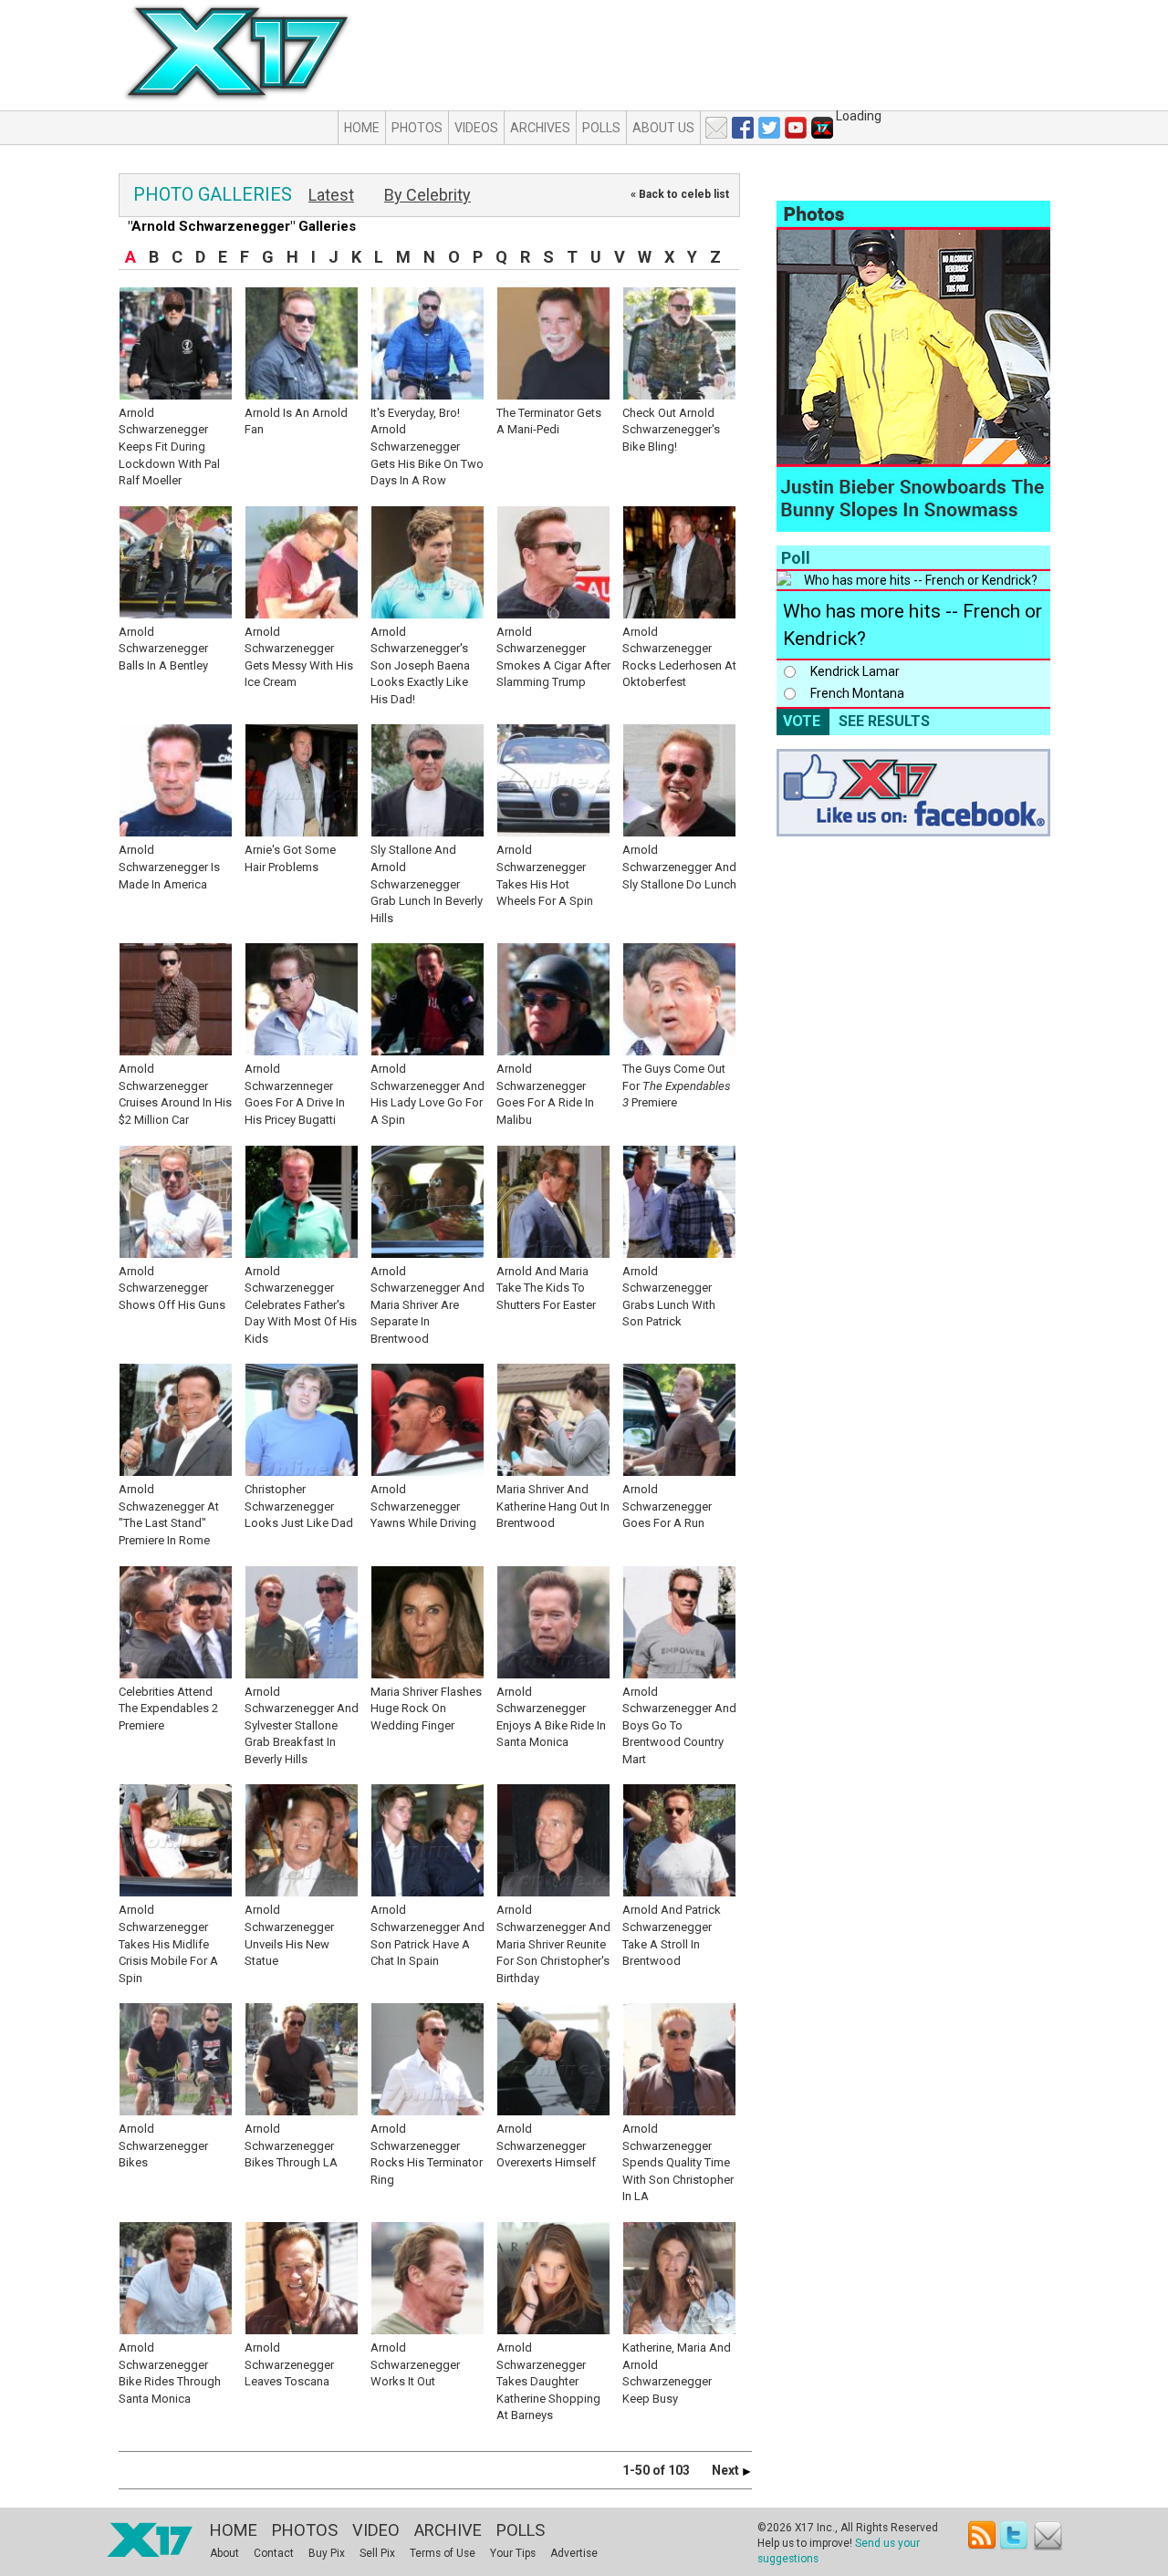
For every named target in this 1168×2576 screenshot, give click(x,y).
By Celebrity (428, 195)
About (224, 2553)
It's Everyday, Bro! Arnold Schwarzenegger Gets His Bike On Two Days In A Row (427, 447)
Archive (448, 2530)
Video (376, 2530)
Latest (331, 195)
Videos (476, 128)
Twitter (1015, 2535)
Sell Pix (377, 2553)
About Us (663, 128)
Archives (540, 128)
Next (727, 2470)
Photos (417, 128)
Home (362, 128)
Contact (274, 2553)
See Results (884, 721)
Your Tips (513, 2553)
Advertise (574, 2553)
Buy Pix (327, 2553)
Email (1048, 2535)
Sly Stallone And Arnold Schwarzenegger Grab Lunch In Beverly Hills (427, 883)
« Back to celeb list (680, 194)
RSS (982, 2535)
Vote (802, 721)
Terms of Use (443, 2553)
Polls (601, 128)
